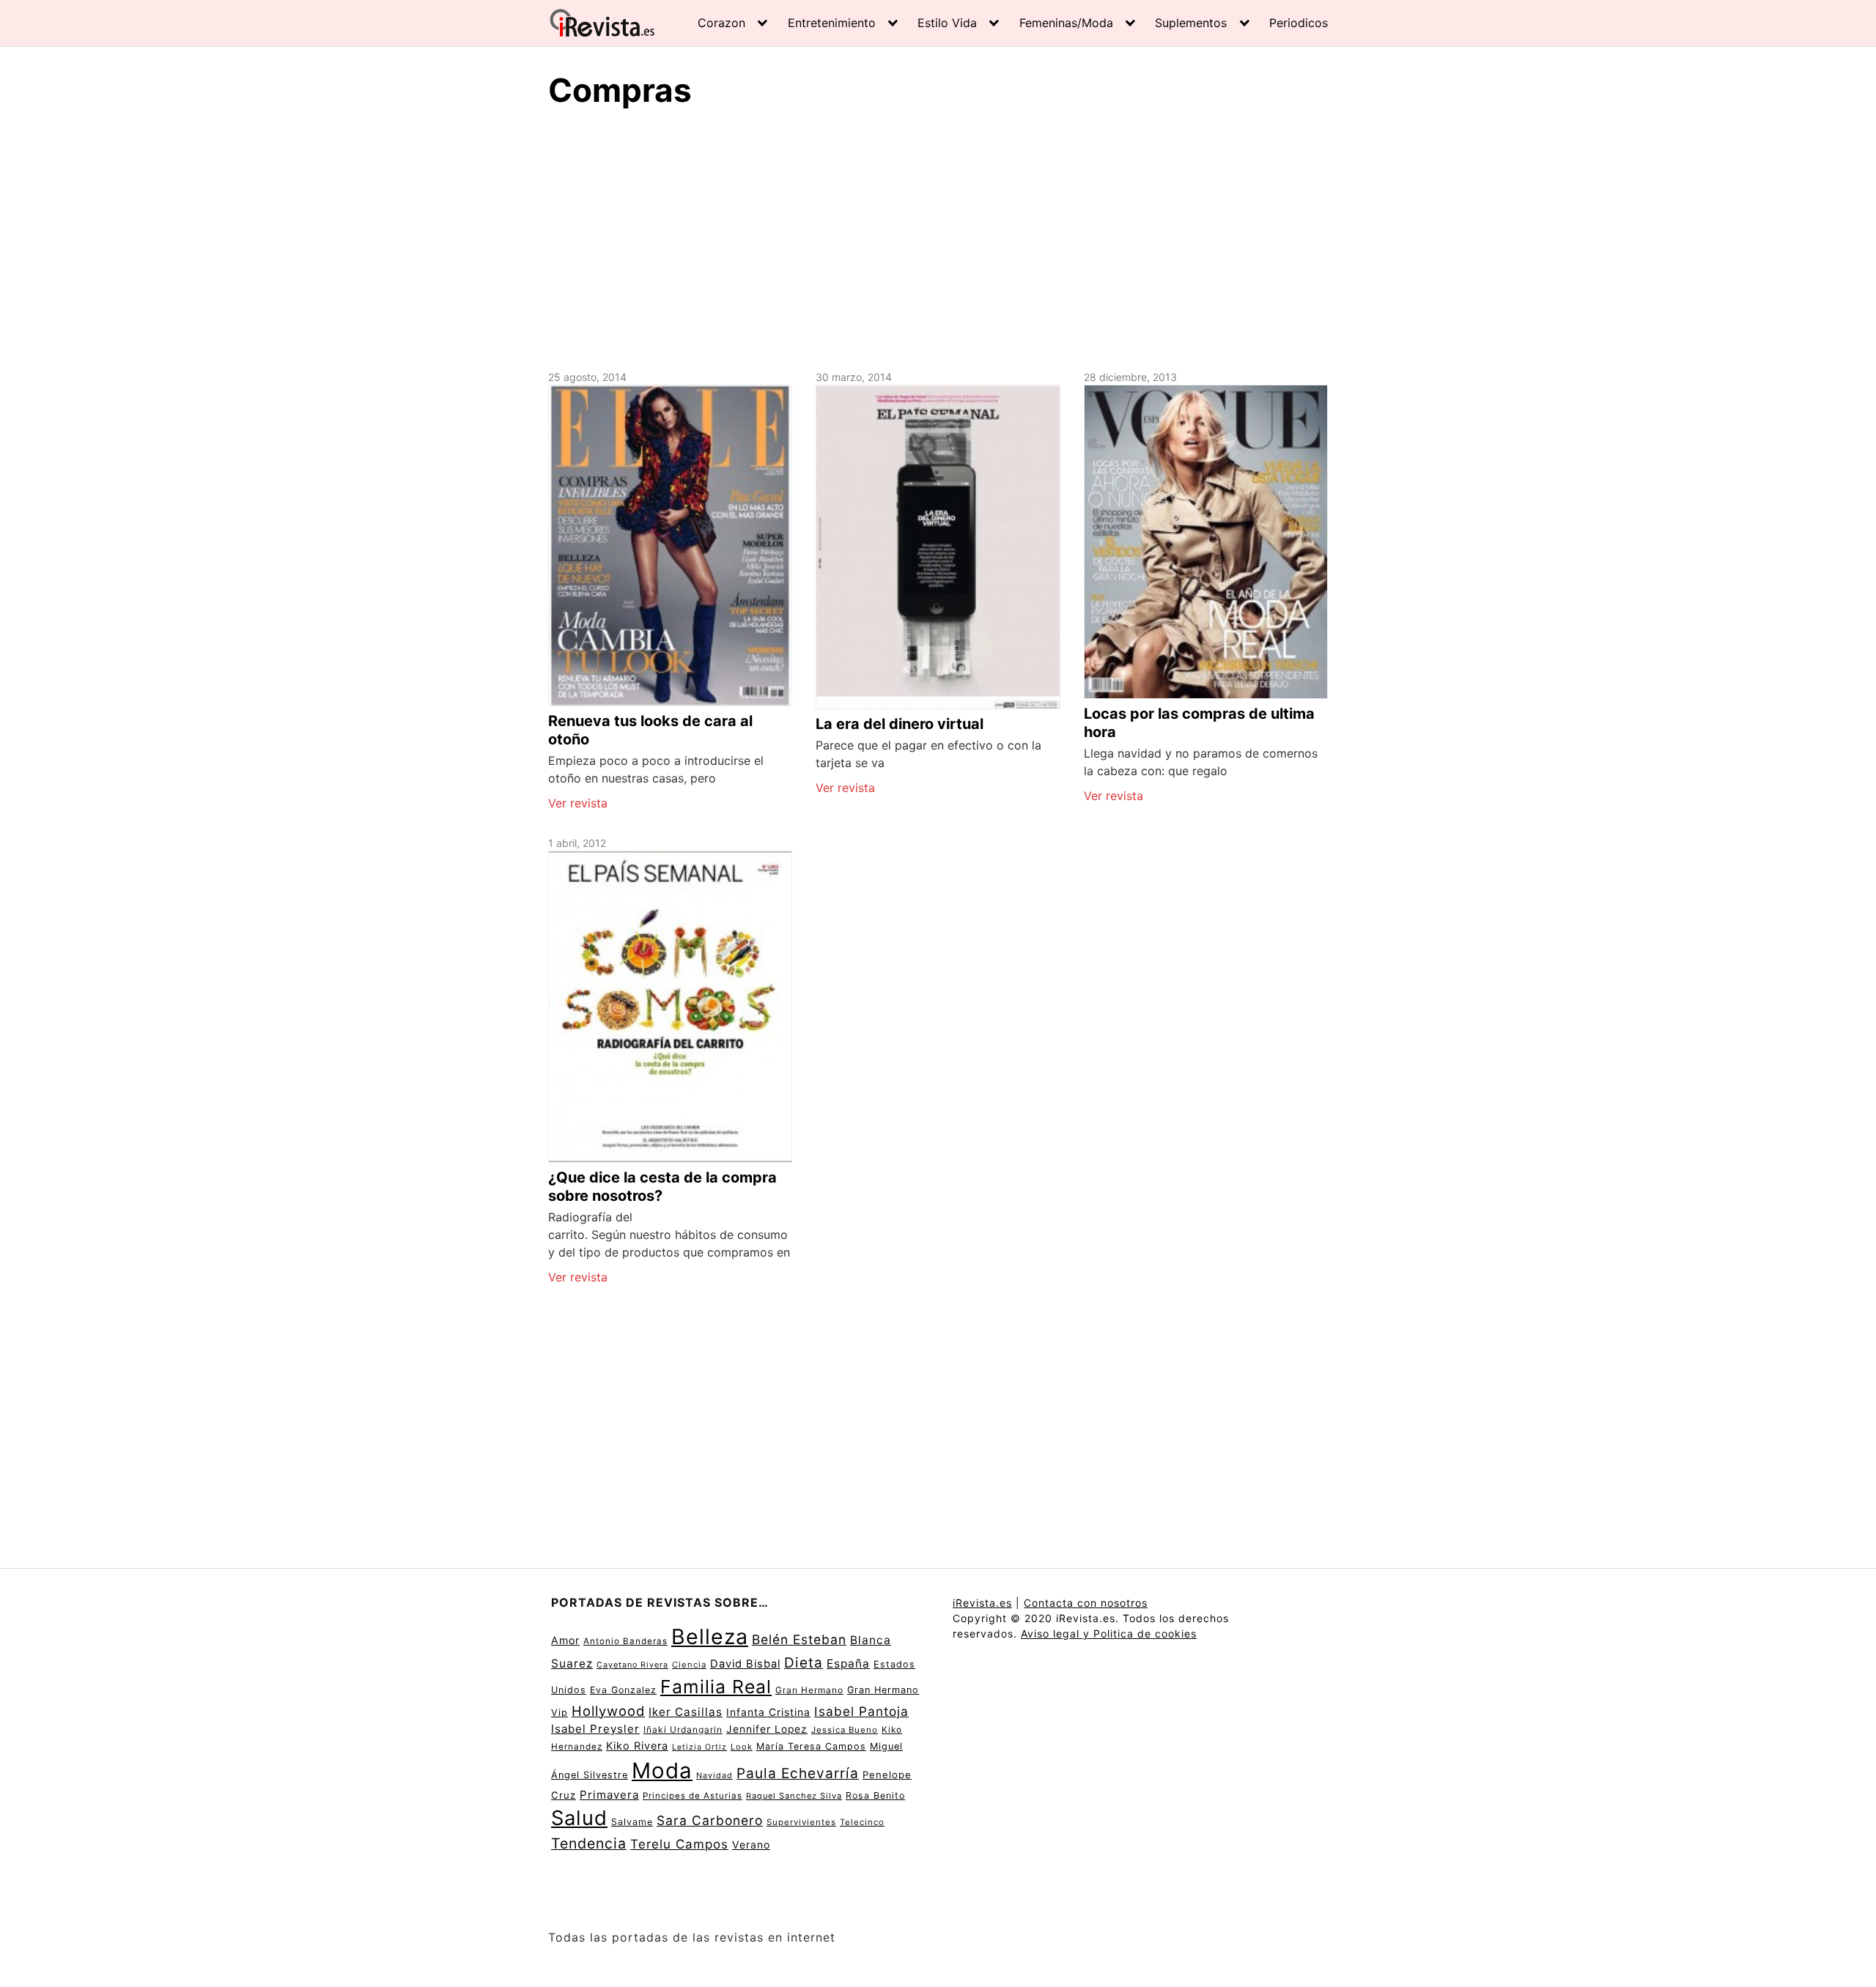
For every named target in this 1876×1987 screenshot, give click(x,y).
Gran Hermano (809, 1690)
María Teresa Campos (811, 1746)
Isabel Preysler (595, 1729)
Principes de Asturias (693, 1796)
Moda (662, 1770)
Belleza (710, 1636)
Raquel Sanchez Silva (794, 1796)
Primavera (609, 1795)
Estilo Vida (947, 23)
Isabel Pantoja (861, 1711)
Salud (579, 1818)
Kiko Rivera (637, 1746)
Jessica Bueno (845, 1730)
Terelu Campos (679, 1844)
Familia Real (716, 1687)
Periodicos (1299, 23)
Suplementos (1191, 23)
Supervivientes (801, 1822)
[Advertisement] (938, 237)
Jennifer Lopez (767, 1729)
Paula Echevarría (798, 1773)
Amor (565, 1640)
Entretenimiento (832, 23)
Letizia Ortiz (699, 1747)
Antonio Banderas (625, 1641)
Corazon (721, 23)
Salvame (632, 1822)
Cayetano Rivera (632, 1665)
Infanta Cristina (768, 1712)
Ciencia (689, 1665)
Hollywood (608, 1711)
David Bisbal (745, 1664)
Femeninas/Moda (1066, 23)
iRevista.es (982, 1603)
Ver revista (578, 803)
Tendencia (589, 1843)
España (848, 1664)
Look (742, 1747)
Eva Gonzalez (623, 1690)
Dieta (804, 1663)
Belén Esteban (799, 1639)
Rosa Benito (875, 1795)
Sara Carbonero (710, 1820)
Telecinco (862, 1822)
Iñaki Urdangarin (683, 1729)
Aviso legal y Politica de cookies (1109, 1633)
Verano (751, 1844)
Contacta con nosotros (1086, 1603)
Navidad (714, 1776)
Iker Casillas (686, 1712)
